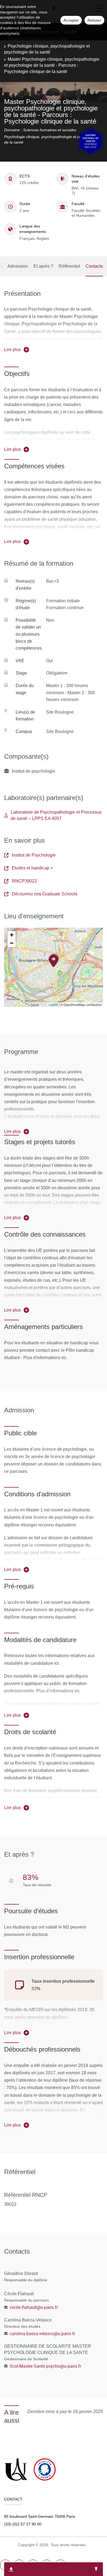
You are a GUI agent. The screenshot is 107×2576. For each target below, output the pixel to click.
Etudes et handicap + (32, 868)
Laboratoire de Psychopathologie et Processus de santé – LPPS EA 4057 (56, 815)
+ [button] (12, 935)
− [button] (12, 943)
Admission (18, 266)
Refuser (94, 20)
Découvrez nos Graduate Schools (45, 894)
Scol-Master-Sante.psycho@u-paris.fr (45, 2366)
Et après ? (43, 266)
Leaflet (53, 1005)
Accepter (71, 20)
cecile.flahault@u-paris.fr (34, 2307)
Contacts (94, 266)
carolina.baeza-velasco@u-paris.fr (42, 2333)
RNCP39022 (24, 881)
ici (64, 1357)
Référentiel (69, 266)
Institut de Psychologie (34, 855)
